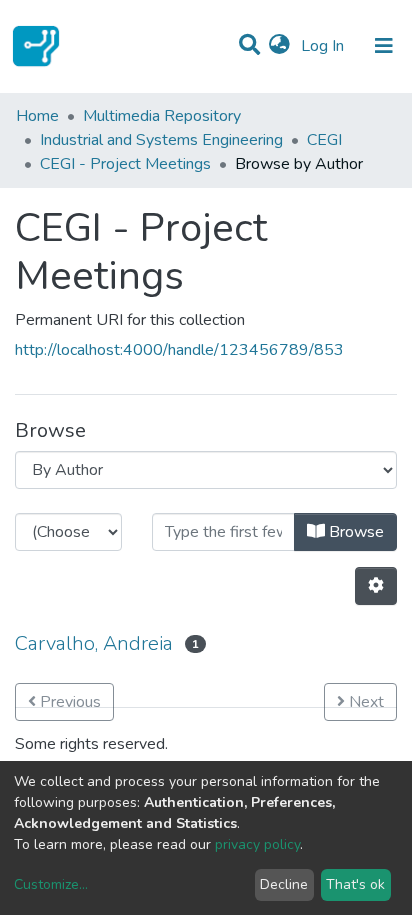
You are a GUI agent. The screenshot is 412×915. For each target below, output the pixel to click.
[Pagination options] (376, 586)
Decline (284, 884)
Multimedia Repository (162, 116)
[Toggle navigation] (384, 46)
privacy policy (257, 844)
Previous (68, 702)
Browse (354, 532)
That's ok (355, 884)
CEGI (324, 140)
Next (364, 702)
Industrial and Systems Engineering (161, 140)
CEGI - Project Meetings (125, 164)
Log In (324, 46)
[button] (279, 46)
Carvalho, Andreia (94, 643)
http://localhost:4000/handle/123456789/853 (179, 350)
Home (37, 116)
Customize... (51, 884)
